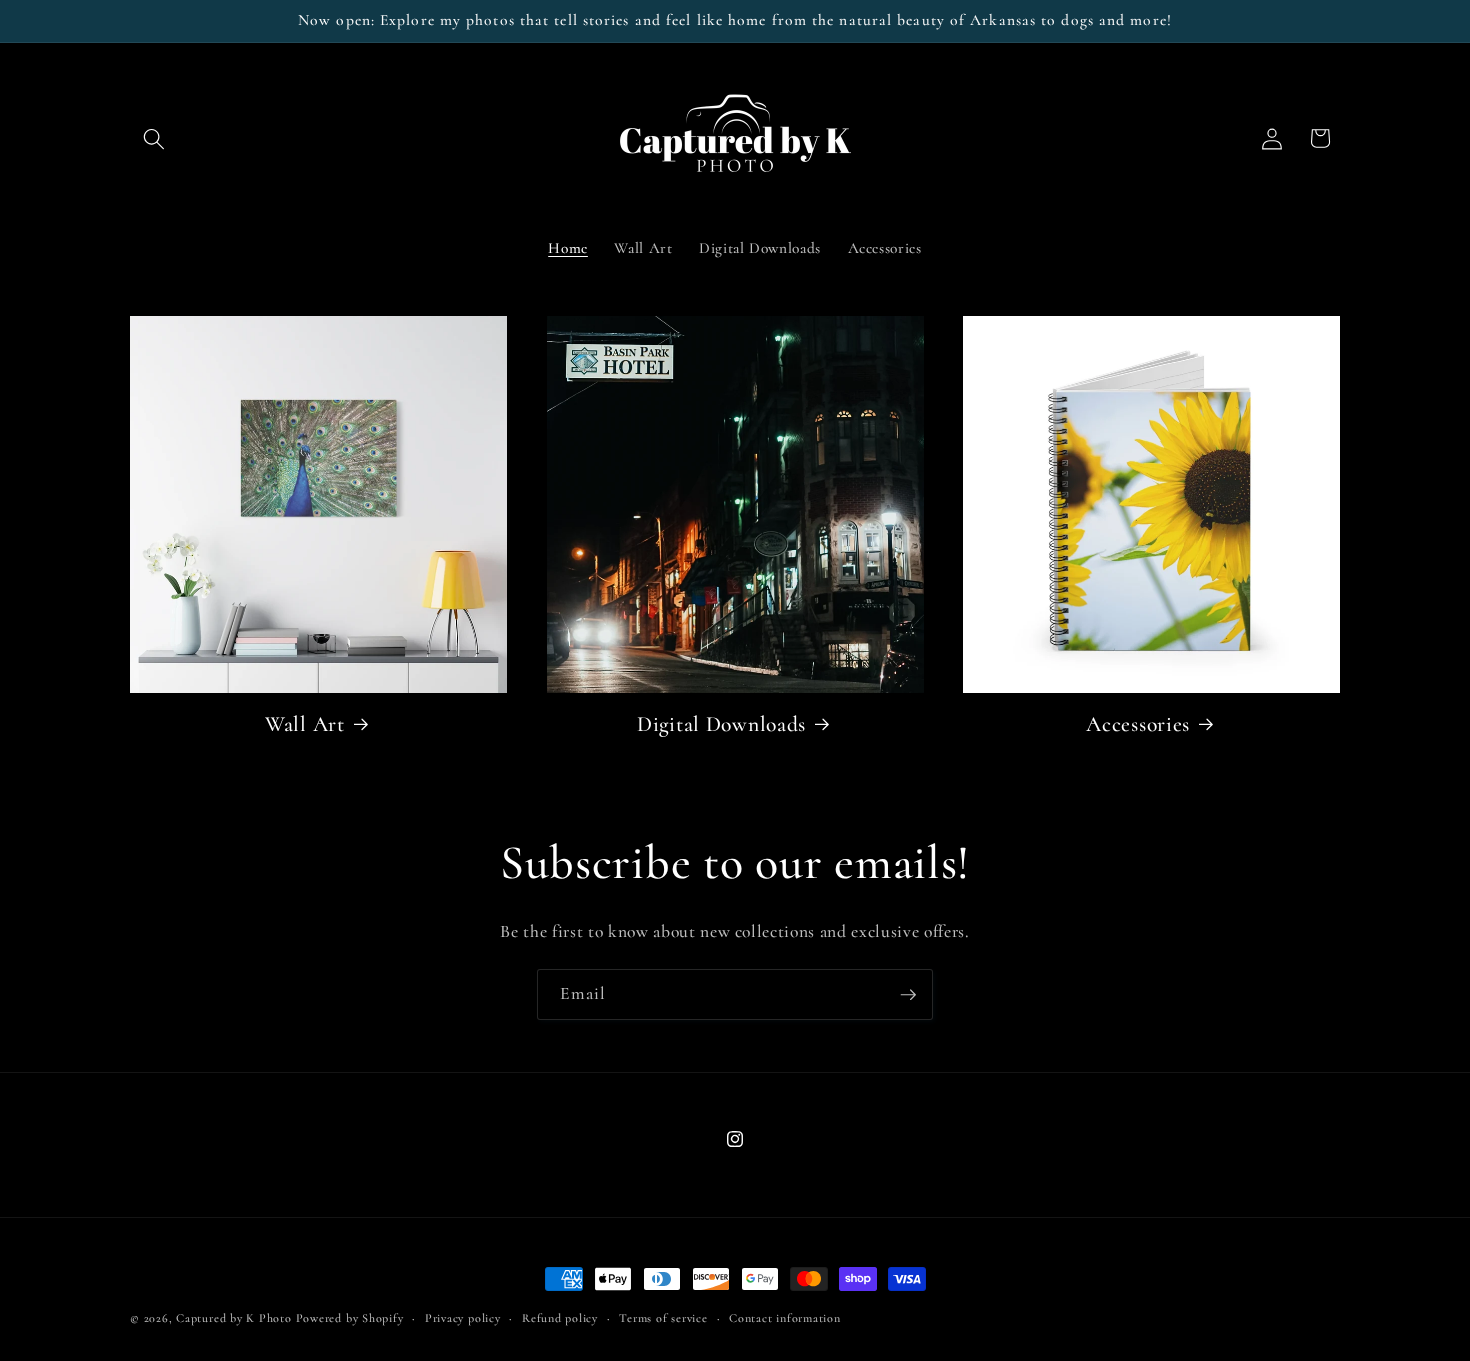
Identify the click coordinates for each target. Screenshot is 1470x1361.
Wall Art (305, 724)
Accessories (1138, 724)
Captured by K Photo (234, 1318)
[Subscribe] (908, 995)
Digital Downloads (721, 724)
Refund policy (560, 1318)
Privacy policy (463, 1318)
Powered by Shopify (350, 1318)
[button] (154, 138)
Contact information (785, 1318)
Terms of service (663, 1318)
